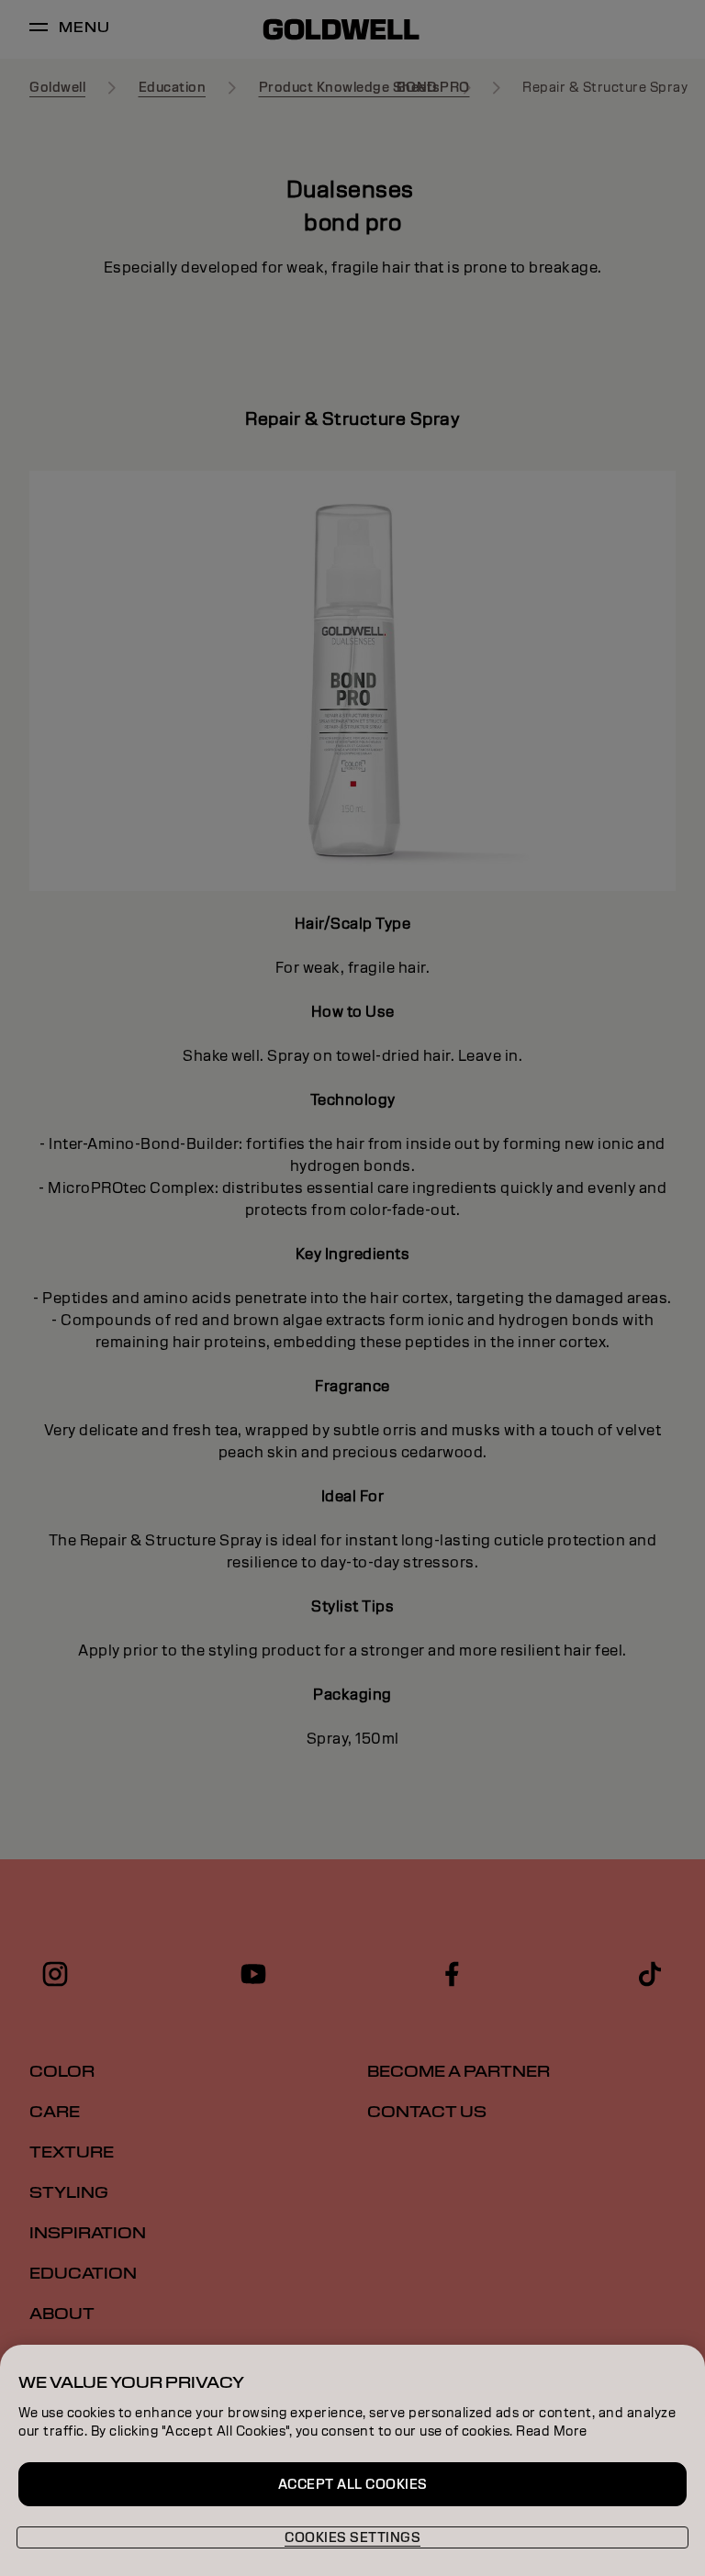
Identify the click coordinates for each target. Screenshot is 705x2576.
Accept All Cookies (353, 2484)
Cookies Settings (352, 2537)
